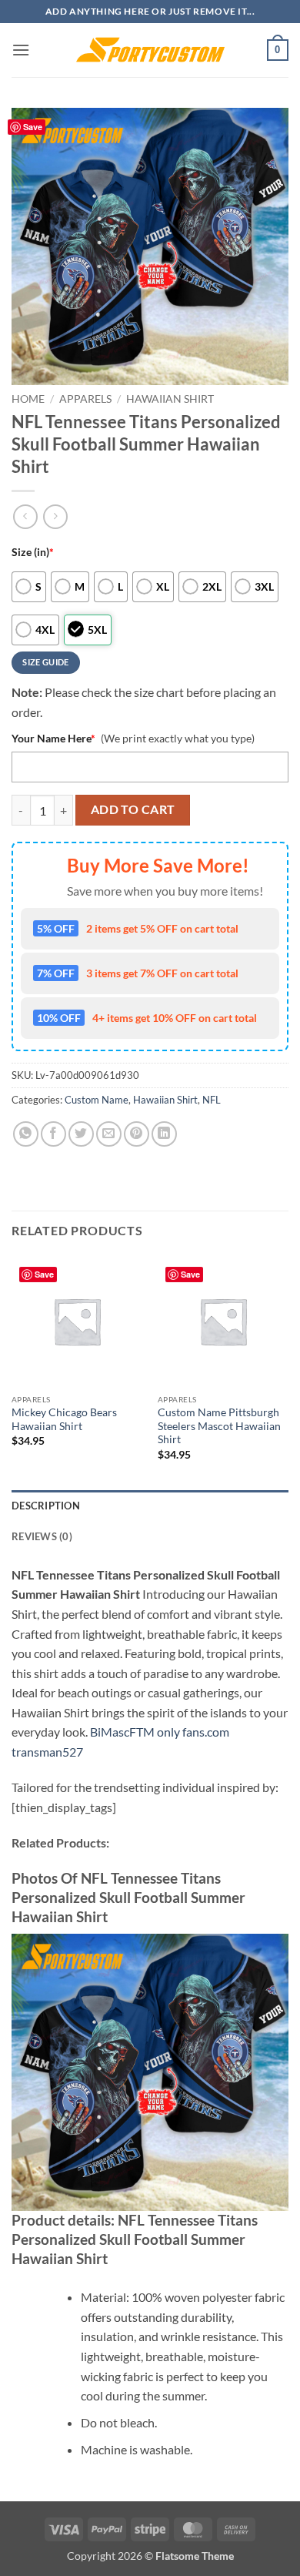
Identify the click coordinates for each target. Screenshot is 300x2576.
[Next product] (25, 516)
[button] (21, 50)
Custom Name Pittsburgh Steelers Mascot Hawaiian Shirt (219, 1426)
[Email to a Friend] (109, 1134)
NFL (212, 1100)
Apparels (85, 399)
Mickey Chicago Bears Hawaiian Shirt (64, 1419)
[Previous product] (55, 516)
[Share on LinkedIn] (164, 1134)
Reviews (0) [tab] (42, 1536)
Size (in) (33, 552)
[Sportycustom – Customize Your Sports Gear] (150, 50)
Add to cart (133, 809)
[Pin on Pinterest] (137, 1134)
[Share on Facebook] (53, 1134)
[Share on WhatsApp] (26, 1134)
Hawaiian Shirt (170, 399)
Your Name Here (53, 738)
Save (33, 127)
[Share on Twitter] (81, 1134)
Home (28, 399)
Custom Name (97, 1100)
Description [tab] (46, 1506)
